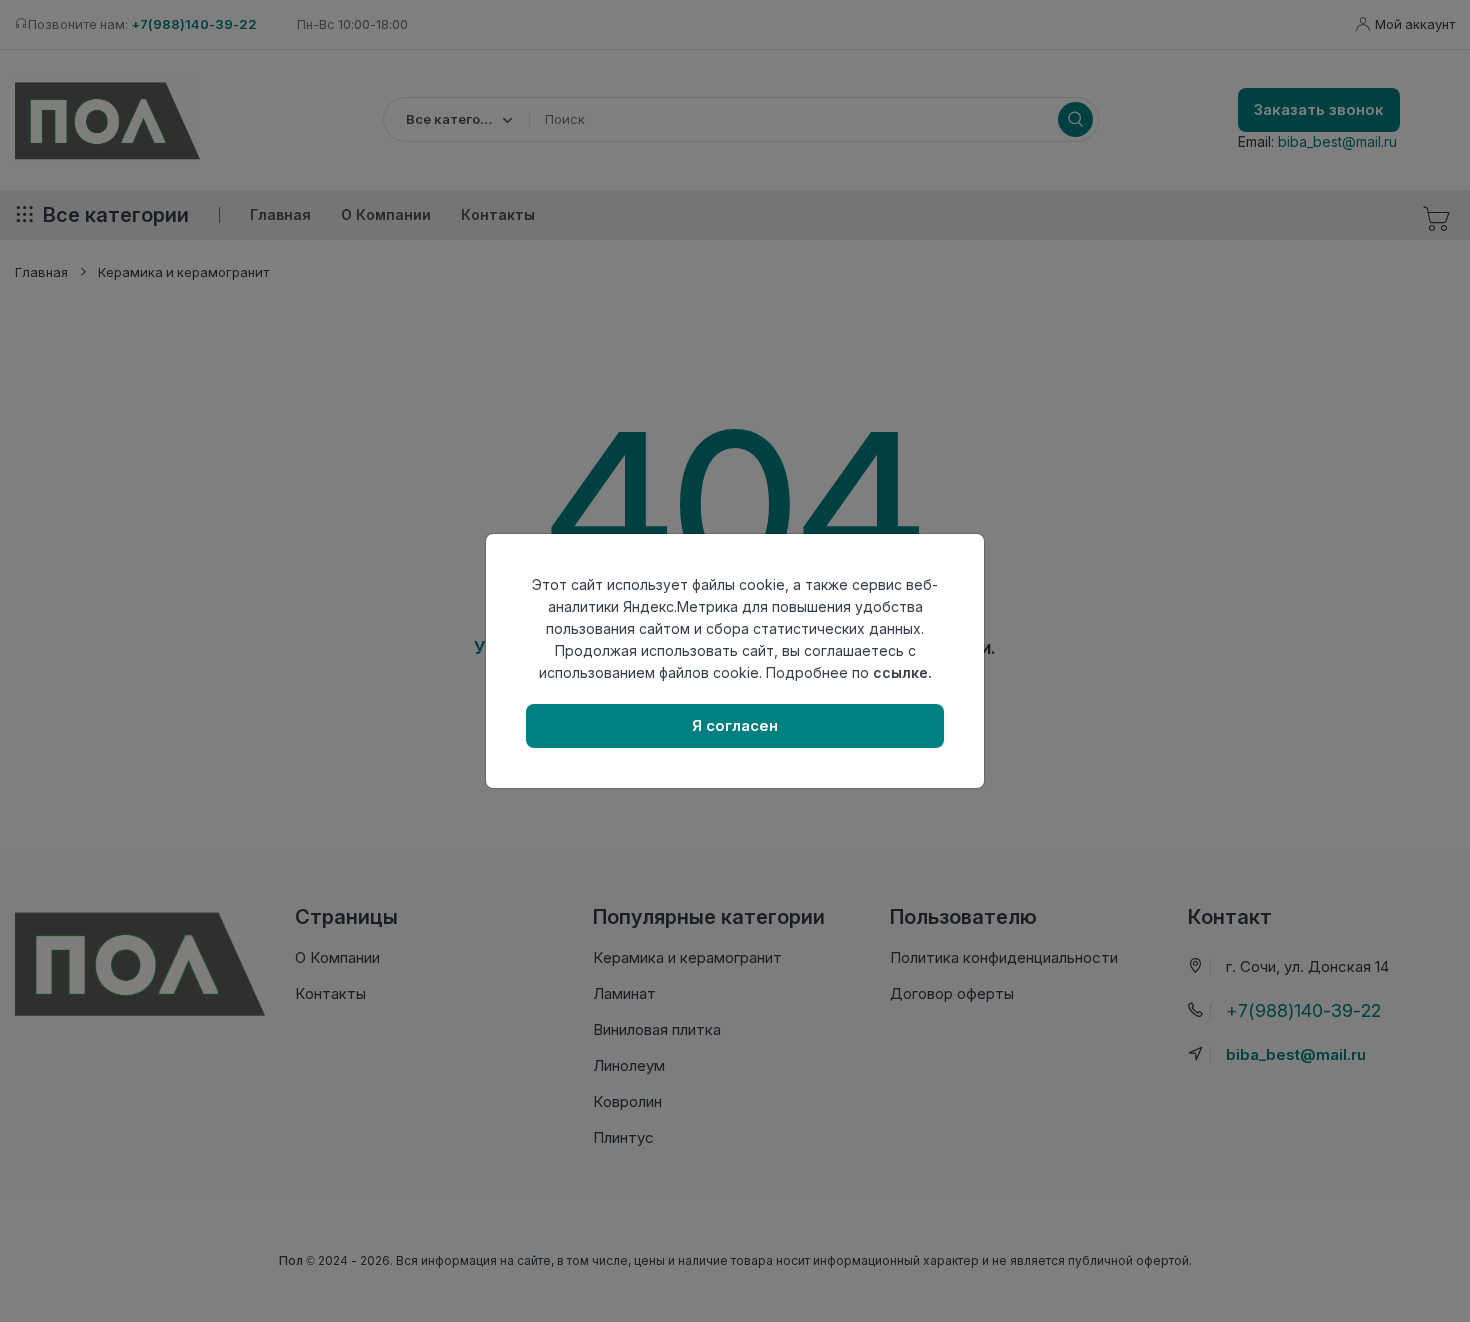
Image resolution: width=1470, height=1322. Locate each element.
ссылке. (902, 672)
